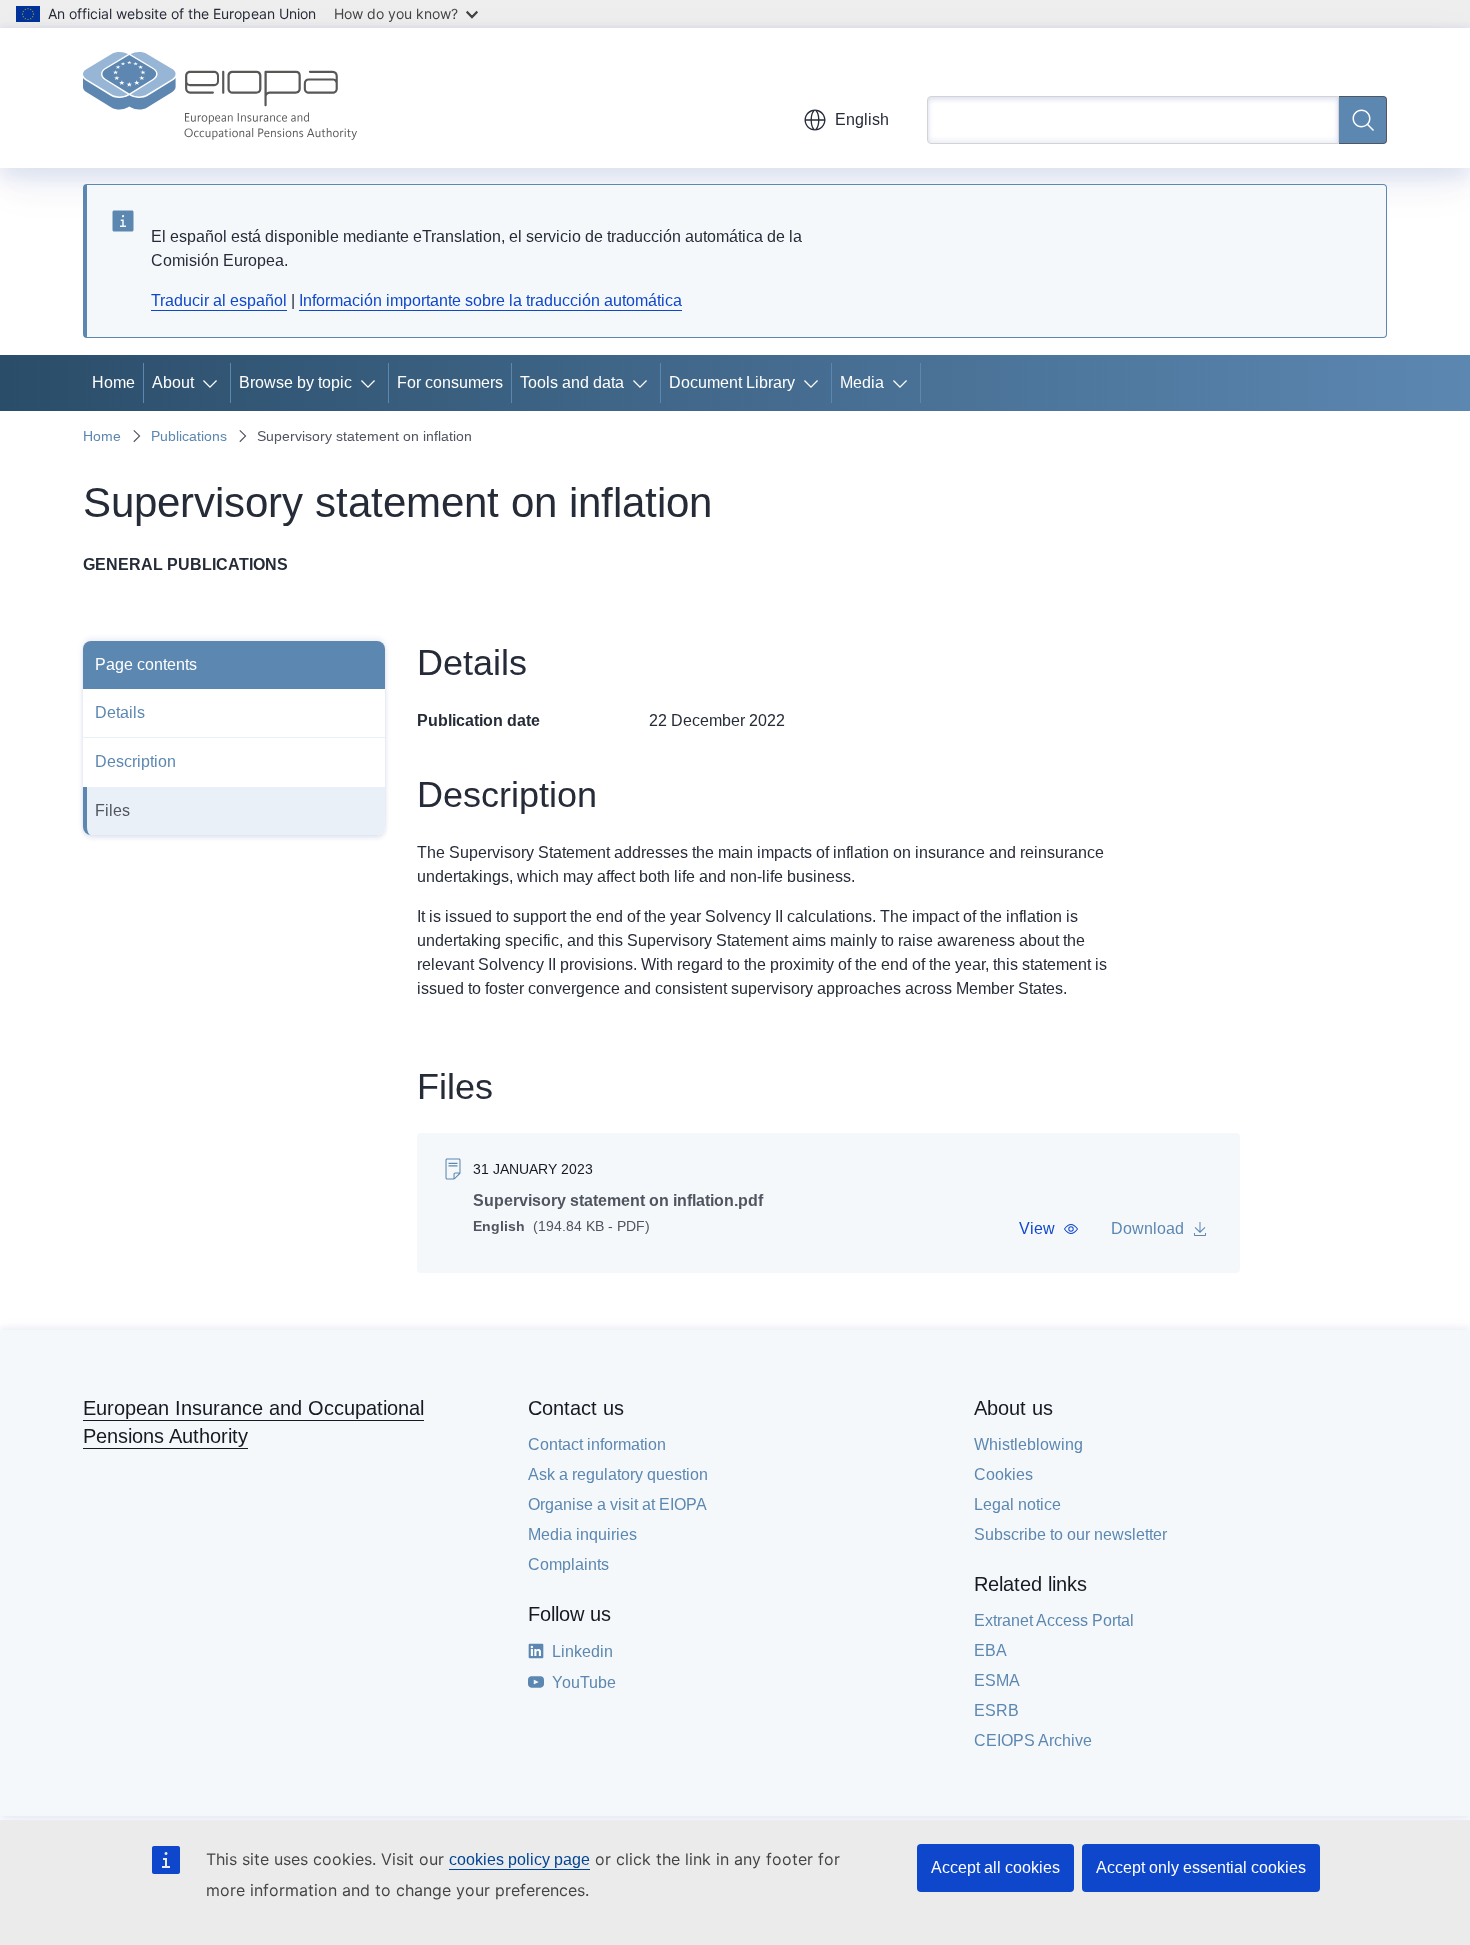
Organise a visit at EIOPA (617, 1504)
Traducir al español (219, 300)
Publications (189, 436)
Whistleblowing (1028, 1444)
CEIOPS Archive (1033, 1740)
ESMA (997, 1680)
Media (862, 382)
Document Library (732, 382)
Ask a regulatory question (618, 1474)
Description (135, 761)
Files (112, 810)
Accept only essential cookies (1201, 1867)
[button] (1049, 1229)
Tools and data (572, 382)
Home (113, 382)
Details (120, 712)
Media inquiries (582, 1534)
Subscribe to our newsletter (1070, 1534)
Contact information (597, 1444)
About (173, 382)
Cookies (1003, 1474)
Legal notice (1017, 1504)
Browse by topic (295, 382)
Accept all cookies (995, 1867)
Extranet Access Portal (1054, 1620)
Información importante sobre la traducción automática (490, 300)
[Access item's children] (214, 383)
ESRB (996, 1710)
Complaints (568, 1564)
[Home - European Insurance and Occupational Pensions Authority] (220, 98)
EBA (990, 1650)
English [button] (862, 119)
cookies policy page (519, 1859)
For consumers (450, 382)
